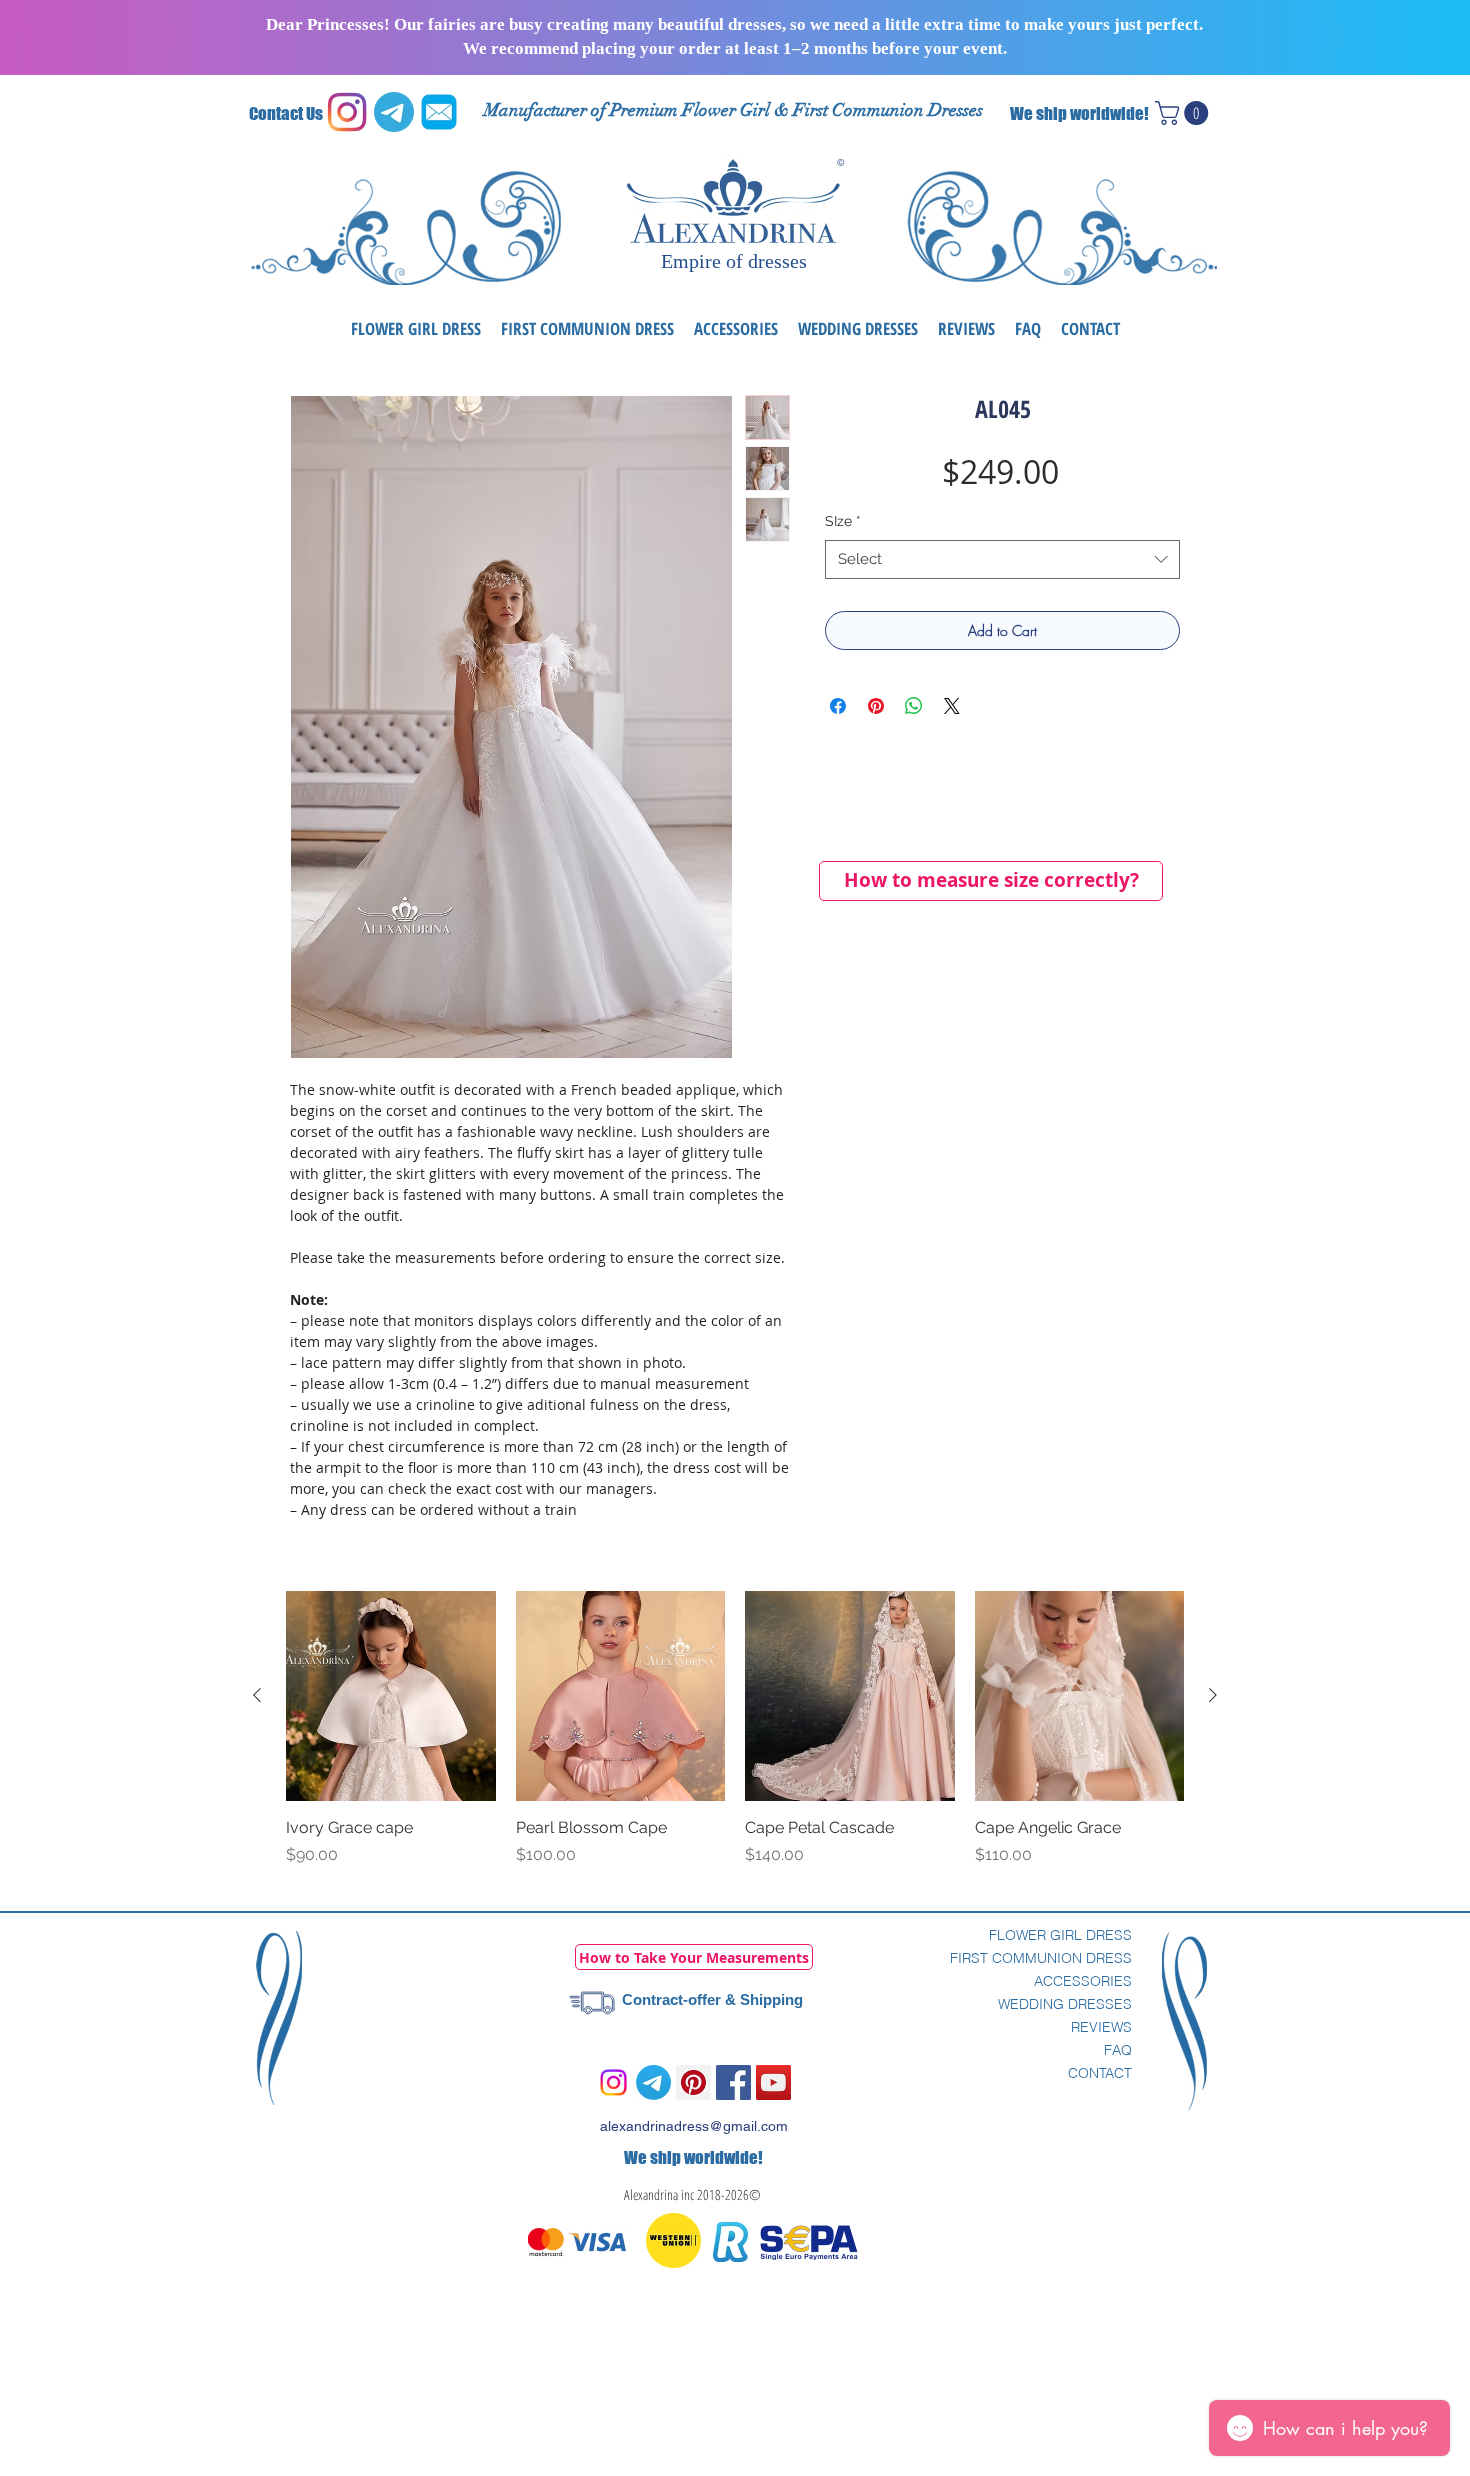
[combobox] (1002, 559)
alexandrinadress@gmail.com (694, 2126)
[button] (1184, 113)
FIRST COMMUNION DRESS (1041, 1958)
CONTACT (1100, 2073)
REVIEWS (1101, 2027)
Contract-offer (671, 1999)
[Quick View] (391, 1696)
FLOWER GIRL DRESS (1060, 1935)
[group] (735, 1740)
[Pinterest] (693, 2082)
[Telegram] (653, 2082)
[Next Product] (1213, 1695)
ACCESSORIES (1083, 1981)
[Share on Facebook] (838, 706)
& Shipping (762, 1999)
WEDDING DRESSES (1065, 2004)
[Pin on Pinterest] (876, 706)
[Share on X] (952, 706)
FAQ (1118, 2050)
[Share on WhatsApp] (914, 706)
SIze (843, 521)
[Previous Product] (257, 1695)
